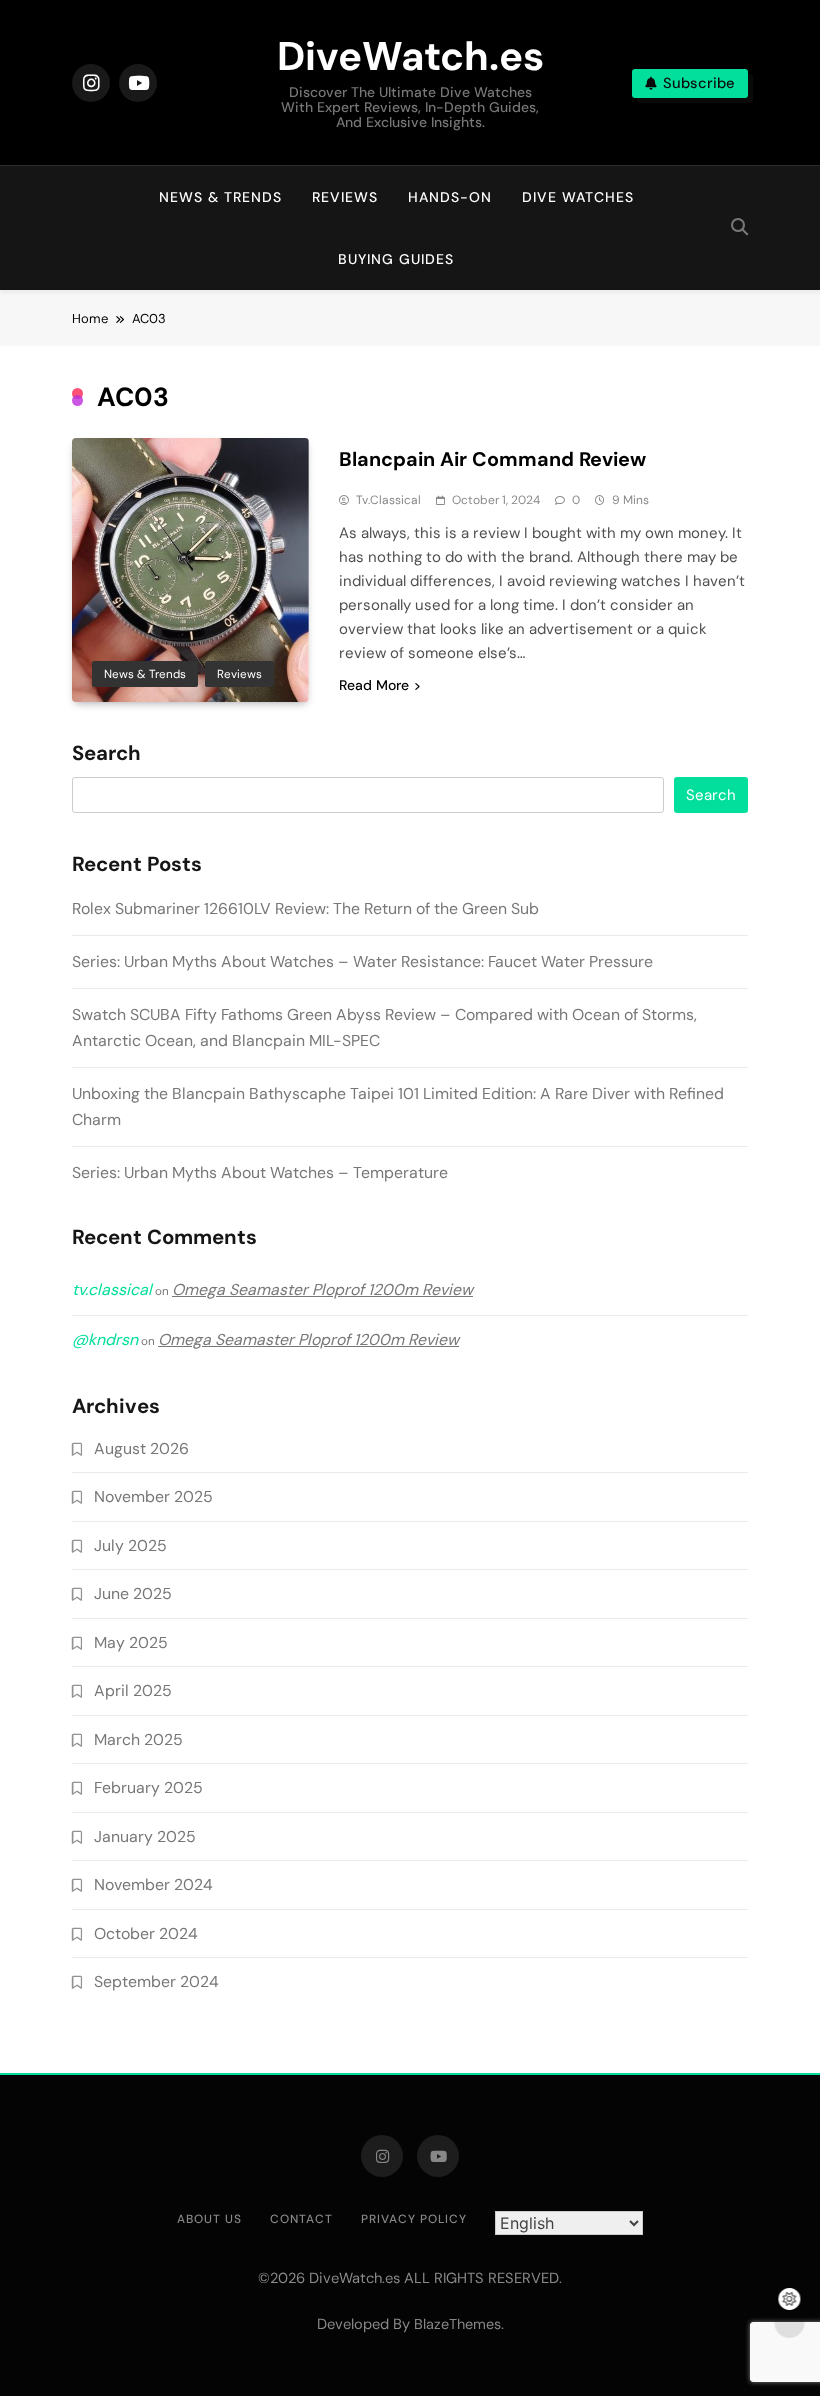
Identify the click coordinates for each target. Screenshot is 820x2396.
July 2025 (130, 1545)
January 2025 (145, 1836)
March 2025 (138, 1739)
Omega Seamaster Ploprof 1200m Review (322, 1289)
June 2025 (133, 1593)
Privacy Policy (414, 2219)
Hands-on (450, 197)
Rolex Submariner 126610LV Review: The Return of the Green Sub (305, 908)
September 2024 (156, 1981)
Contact (301, 2219)
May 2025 (131, 1642)
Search (106, 754)
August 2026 (141, 1448)
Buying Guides (396, 259)
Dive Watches (578, 197)
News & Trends (220, 197)
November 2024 (153, 1884)
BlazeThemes (457, 2324)
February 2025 (148, 1787)
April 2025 (133, 1690)
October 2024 (146, 1933)
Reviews (345, 197)
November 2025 (153, 1496)
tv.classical (388, 500)
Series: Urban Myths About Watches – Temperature (260, 1172)
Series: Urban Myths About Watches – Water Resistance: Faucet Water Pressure (362, 961)
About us (209, 2219)
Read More (374, 685)
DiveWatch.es (410, 56)
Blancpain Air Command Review (492, 459)
